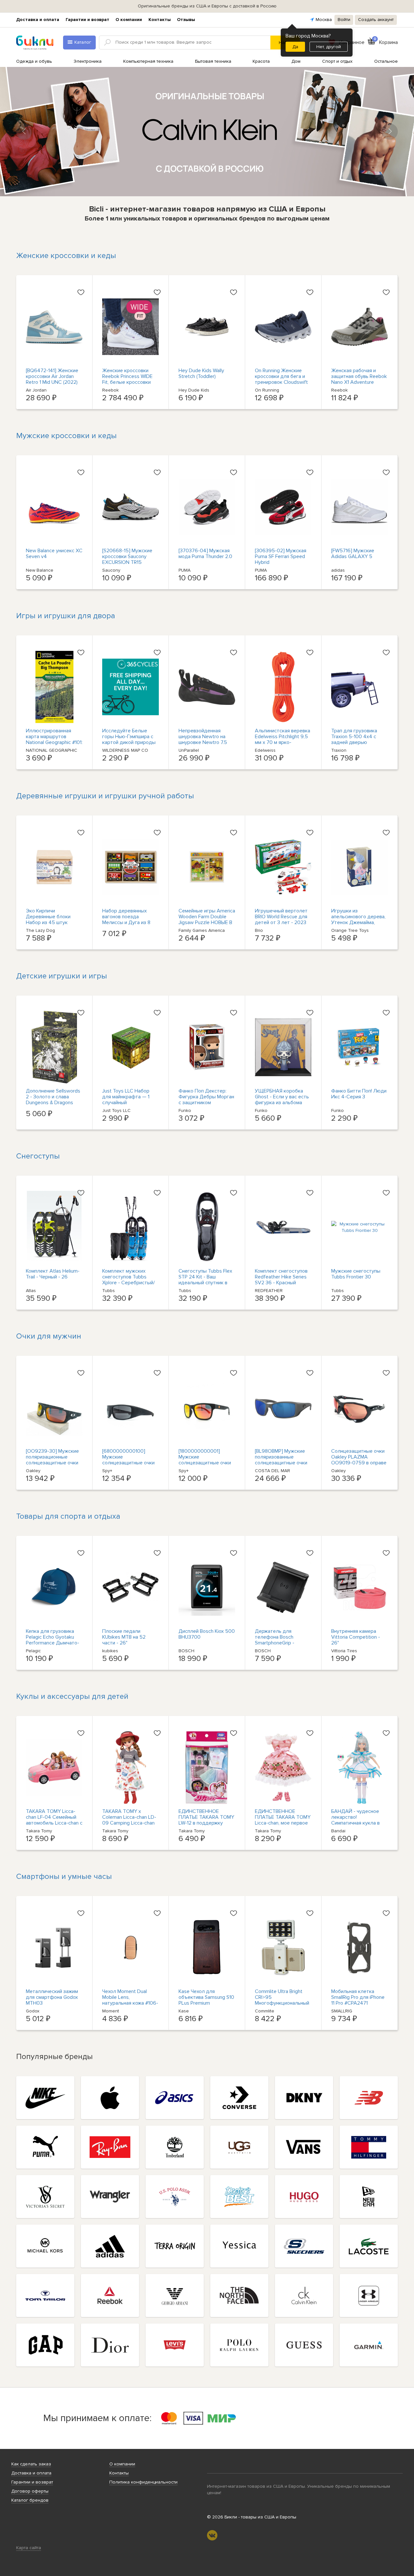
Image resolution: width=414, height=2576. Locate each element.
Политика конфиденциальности (143, 2482)
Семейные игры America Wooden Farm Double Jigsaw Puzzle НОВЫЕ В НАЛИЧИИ (207, 920)
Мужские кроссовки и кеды (66, 436)
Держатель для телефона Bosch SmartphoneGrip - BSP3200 (275, 1640)
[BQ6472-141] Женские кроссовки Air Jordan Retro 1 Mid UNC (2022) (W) (52, 379)
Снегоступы (38, 1156)
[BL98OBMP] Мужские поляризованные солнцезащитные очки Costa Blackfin (281, 1460)
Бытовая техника (213, 61)
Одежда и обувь (34, 61)
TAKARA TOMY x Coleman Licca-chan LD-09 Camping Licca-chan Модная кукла (129, 1820)
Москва (324, 20)
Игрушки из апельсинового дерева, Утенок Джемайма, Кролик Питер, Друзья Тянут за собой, (358, 922)
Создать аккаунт (376, 20)
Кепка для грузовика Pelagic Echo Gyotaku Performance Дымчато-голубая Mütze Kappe (53, 1640)
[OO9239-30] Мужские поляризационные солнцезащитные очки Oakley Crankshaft (52, 1460)
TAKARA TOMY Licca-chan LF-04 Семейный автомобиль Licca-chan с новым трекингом (54, 1820)
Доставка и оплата (38, 20)
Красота (261, 61)
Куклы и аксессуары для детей (72, 1696)
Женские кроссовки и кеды (66, 256)
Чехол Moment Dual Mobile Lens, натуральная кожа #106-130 (130, 2000)
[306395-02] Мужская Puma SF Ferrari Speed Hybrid (281, 556)
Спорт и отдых (337, 61)
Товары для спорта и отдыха (68, 1516)
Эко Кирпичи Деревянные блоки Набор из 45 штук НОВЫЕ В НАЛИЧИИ (49, 920)
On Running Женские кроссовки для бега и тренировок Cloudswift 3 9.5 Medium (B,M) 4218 (282, 379)
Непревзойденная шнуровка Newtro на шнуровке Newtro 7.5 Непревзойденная (203, 739)
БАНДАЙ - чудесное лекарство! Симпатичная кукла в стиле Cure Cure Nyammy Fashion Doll (355, 1823)
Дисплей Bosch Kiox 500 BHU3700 (207, 1634)
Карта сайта (29, 2548)
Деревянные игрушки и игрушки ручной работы (105, 796)
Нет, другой (329, 47)
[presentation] (24, 132)
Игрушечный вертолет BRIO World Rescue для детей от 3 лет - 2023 (281, 917)
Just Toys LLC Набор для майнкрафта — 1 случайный (126, 1097)
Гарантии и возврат (87, 20)
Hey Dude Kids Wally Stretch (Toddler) (201, 373)
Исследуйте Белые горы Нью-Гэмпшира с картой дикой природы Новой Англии (129, 739)
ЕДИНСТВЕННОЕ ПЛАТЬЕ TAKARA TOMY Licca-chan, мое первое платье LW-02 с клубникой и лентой (283, 1823)
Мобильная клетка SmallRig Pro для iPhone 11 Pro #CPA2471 (358, 1997)
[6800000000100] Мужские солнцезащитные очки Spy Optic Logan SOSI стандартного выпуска (129, 1463)
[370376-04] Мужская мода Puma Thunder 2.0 (205, 554)
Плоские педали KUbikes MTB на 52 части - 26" (124, 1637)
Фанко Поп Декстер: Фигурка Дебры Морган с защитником (206, 1097)
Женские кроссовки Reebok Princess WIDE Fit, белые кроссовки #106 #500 (127, 379)
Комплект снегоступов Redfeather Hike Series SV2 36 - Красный (281, 1277)
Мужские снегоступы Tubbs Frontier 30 (356, 1274)
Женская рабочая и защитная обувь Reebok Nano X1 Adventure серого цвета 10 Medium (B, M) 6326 (359, 382)
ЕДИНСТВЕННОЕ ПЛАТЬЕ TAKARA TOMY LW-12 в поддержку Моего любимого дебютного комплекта (206, 1823)
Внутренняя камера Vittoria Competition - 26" (356, 1637)
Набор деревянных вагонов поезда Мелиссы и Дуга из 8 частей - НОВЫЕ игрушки (126, 922)
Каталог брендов (30, 2500)
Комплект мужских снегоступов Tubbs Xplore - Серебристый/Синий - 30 (129, 1280)
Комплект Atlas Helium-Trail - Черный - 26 (53, 1274)
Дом (296, 61)
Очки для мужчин (49, 1336)
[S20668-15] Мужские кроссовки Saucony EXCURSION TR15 (127, 556)
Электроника (88, 61)
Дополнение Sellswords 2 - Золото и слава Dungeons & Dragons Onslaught (53, 1100)
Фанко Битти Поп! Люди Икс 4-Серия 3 (359, 1094)
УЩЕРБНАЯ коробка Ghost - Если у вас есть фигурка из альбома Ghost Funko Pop (282, 1100)
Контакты (160, 20)
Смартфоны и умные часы (64, 1876)
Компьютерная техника (148, 61)
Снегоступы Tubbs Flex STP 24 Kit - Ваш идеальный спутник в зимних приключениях (205, 1280)
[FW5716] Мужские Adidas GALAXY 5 (353, 554)
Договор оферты (30, 2491)
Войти (344, 20)
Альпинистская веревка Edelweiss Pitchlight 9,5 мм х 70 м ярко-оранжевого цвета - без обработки (283, 742)
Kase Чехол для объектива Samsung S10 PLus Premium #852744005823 (206, 2000)
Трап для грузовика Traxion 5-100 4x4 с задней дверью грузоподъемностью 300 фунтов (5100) (355, 742)
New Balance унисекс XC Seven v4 (54, 554)
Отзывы (186, 20)
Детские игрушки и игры (62, 976)
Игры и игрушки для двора (66, 616)
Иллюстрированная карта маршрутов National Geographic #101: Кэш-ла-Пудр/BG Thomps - (54, 742)
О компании (129, 20)
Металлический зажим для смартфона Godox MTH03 (52, 1997)
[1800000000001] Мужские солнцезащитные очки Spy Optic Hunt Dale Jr (205, 1460)
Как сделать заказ (31, 2464)
